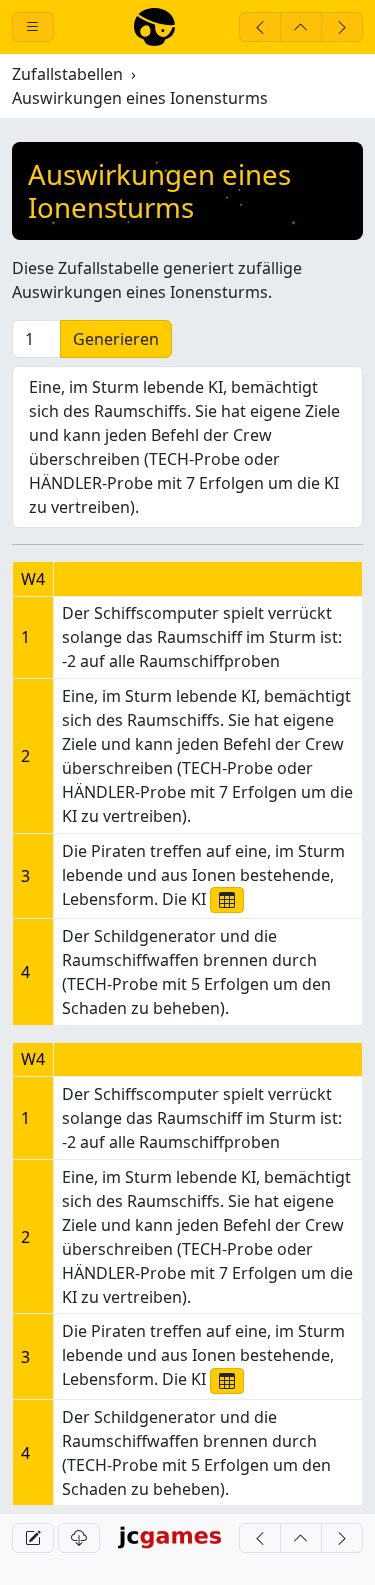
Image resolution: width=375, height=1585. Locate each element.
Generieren (116, 339)
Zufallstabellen (67, 74)
